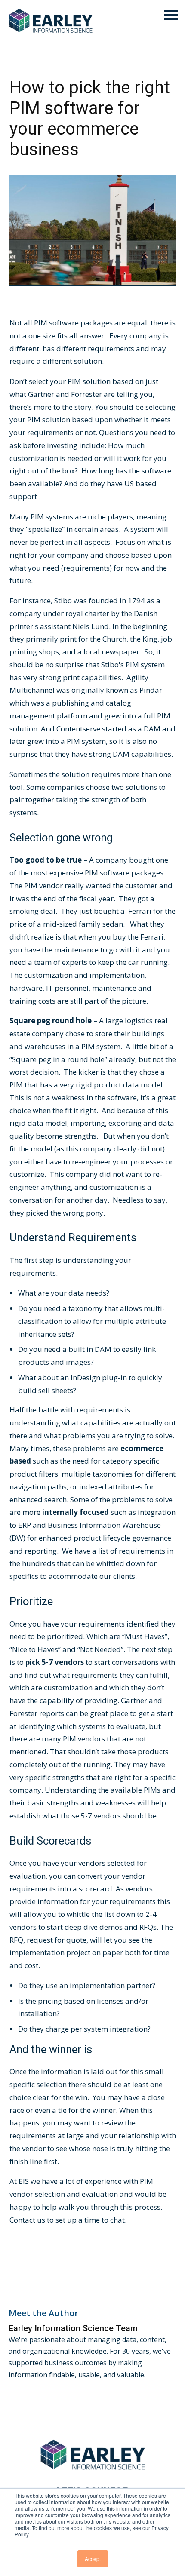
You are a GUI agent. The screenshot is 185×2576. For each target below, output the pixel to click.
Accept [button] (93, 2559)
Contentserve (79, 729)
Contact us (27, 2220)
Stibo (64, 600)
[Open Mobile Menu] (171, 16)
